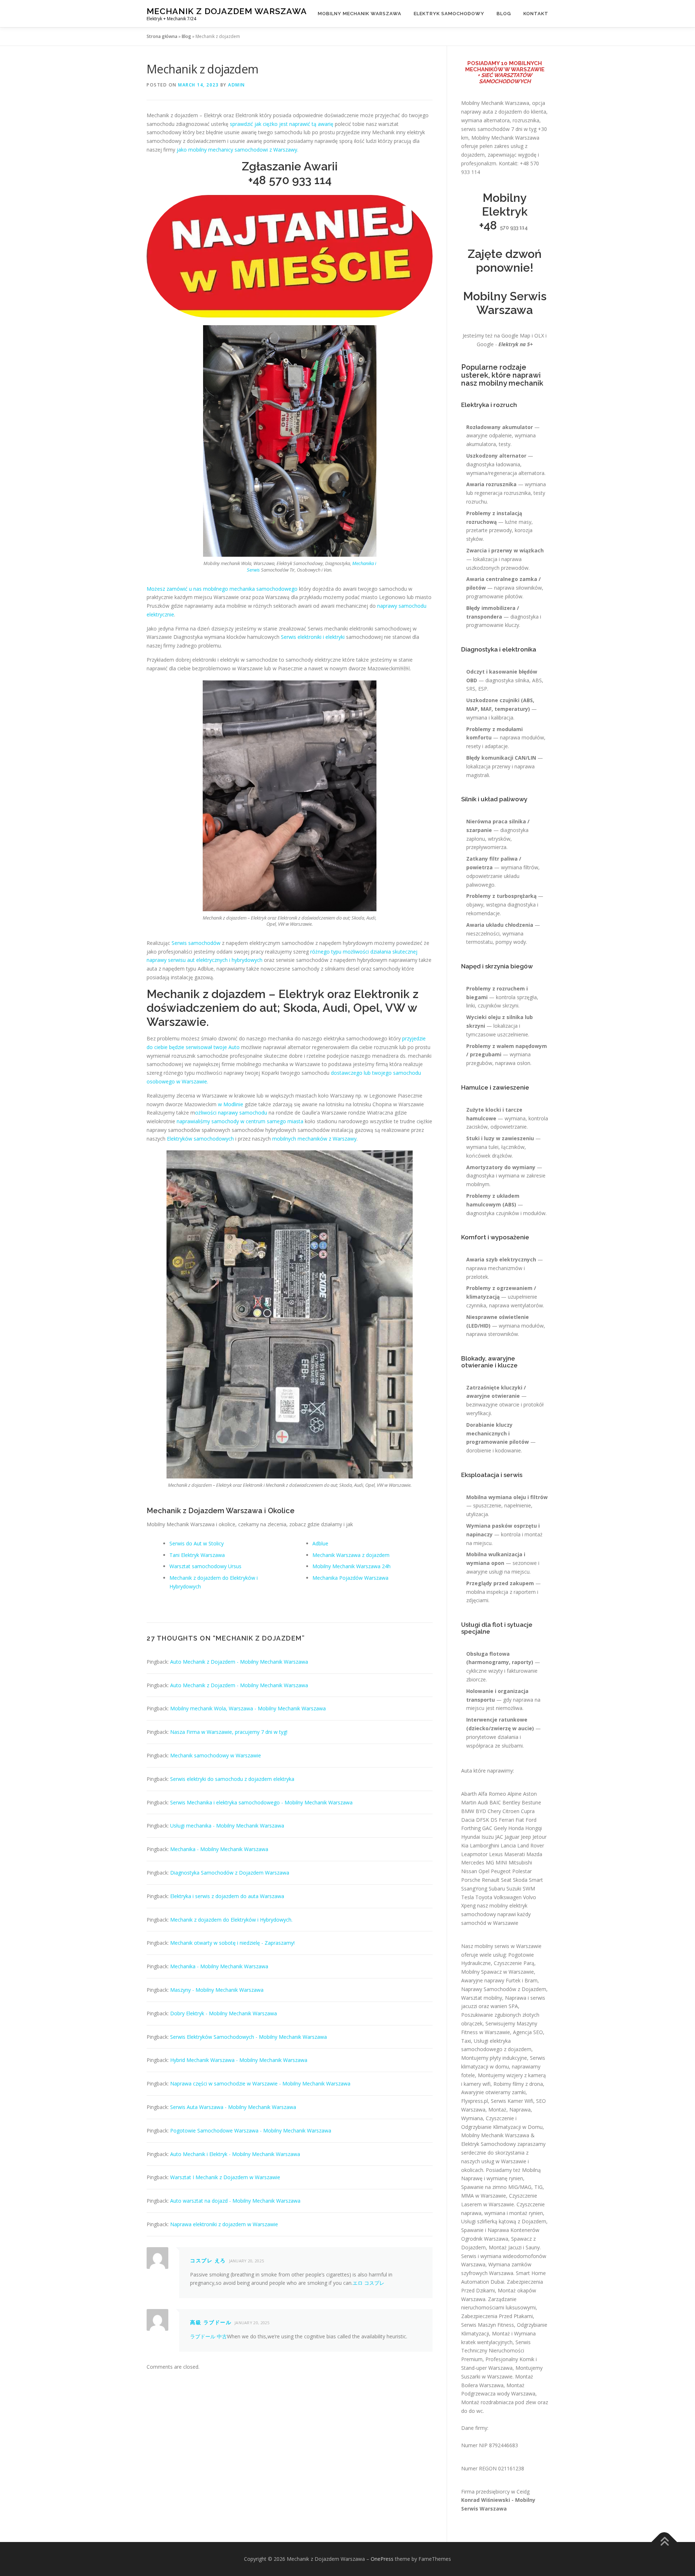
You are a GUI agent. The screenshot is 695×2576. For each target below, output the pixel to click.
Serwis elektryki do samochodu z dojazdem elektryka (232, 1779)
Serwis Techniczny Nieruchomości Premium (496, 2351)
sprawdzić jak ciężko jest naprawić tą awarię (282, 124)
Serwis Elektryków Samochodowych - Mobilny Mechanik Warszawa (248, 2037)
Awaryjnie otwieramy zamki (493, 2092)
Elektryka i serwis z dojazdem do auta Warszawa (227, 1896)
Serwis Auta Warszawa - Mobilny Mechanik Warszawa (233, 2107)
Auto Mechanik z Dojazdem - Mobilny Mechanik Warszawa (239, 1662)
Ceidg (523, 2492)
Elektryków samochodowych (200, 1139)
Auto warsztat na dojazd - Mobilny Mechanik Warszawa (235, 2201)
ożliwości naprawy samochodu (231, 1113)
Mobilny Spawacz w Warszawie (498, 1972)
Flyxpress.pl (475, 2101)
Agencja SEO (528, 2032)
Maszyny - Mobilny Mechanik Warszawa (217, 1990)
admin (237, 85)
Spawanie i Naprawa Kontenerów (500, 2230)
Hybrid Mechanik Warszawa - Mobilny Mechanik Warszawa (239, 2060)
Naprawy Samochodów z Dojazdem (504, 1989)
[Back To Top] (664, 2542)
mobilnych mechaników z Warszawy (314, 1139)
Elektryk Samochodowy (449, 14)
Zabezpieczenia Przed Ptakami (497, 2316)
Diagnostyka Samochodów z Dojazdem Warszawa (230, 1873)
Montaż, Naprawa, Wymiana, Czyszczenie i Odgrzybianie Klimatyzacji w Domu (502, 2118)
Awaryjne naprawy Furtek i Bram (499, 1980)
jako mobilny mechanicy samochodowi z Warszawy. (237, 150)
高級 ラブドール (211, 2322)
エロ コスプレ (368, 2283)
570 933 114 (300, 180)
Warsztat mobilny (482, 1998)
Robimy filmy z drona (518, 2084)
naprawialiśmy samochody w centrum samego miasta (241, 1121)
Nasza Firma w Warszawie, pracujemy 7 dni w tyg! (229, 1732)
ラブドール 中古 (208, 2336)
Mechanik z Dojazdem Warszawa (227, 11)
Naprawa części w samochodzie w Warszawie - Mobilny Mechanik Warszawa (260, 2083)
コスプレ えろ (208, 2260)
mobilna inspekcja (487, 1592)
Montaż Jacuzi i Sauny (514, 2247)
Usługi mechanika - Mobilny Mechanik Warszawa (227, 1826)
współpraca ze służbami (494, 1746)
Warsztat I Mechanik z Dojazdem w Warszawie (225, 2177)
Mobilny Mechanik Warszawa (360, 14)
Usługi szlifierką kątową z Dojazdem (504, 2221)
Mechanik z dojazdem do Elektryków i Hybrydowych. (231, 1920)
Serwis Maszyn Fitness (488, 2325)
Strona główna (162, 36)
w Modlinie (231, 1104)
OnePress (382, 2559)
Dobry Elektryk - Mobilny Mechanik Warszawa (224, 2013)
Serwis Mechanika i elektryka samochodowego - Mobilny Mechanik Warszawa (261, 1802)
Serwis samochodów (196, 943)
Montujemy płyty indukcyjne (494, 2058)
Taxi (466, 2041)
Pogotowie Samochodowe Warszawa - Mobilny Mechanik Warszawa (251, 2131)
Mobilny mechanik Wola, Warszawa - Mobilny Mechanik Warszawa (248, 1708)
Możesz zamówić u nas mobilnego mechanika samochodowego (222, 589)
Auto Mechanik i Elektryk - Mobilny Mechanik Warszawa (235, 2154)
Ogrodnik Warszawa (485, 2239)
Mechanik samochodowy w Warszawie (216, 1755)
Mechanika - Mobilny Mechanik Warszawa (219, 1849)
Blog (504, 14)
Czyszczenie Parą (514, 1963)
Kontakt (536, 14)
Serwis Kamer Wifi (512, 2101)
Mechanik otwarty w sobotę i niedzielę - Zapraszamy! (232, 1943)
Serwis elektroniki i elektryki (313, 637)
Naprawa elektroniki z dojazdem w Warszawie (224, 2224)
